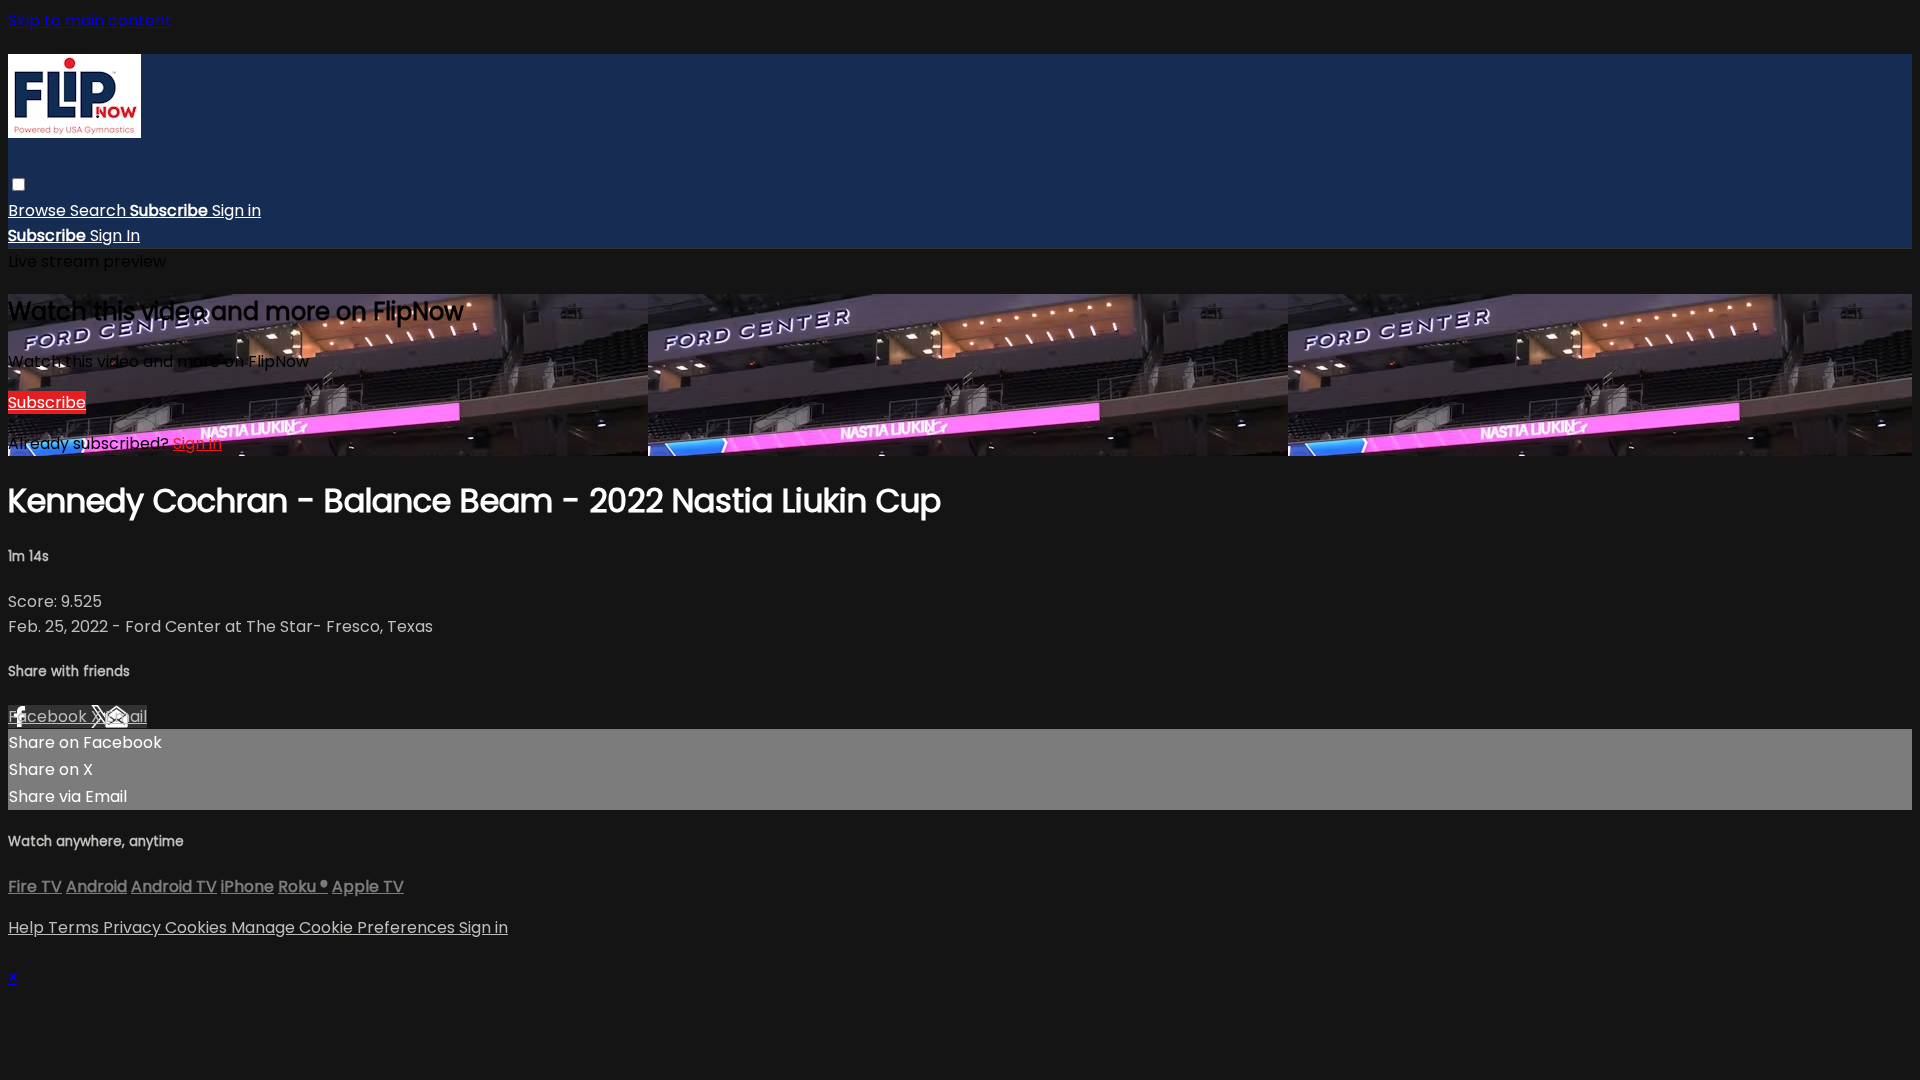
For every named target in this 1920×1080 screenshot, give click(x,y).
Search (100, 210)
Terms (75, 927)
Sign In (115, 235)
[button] (18, 184)
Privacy (134, 927)
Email (126, 716)
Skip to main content (90, 20)
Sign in (236, 210)
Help (28, 927)
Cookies (198, 927)
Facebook (49, 716)
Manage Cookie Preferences (345, 927)
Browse (39, 210)
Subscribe (47, 402)
